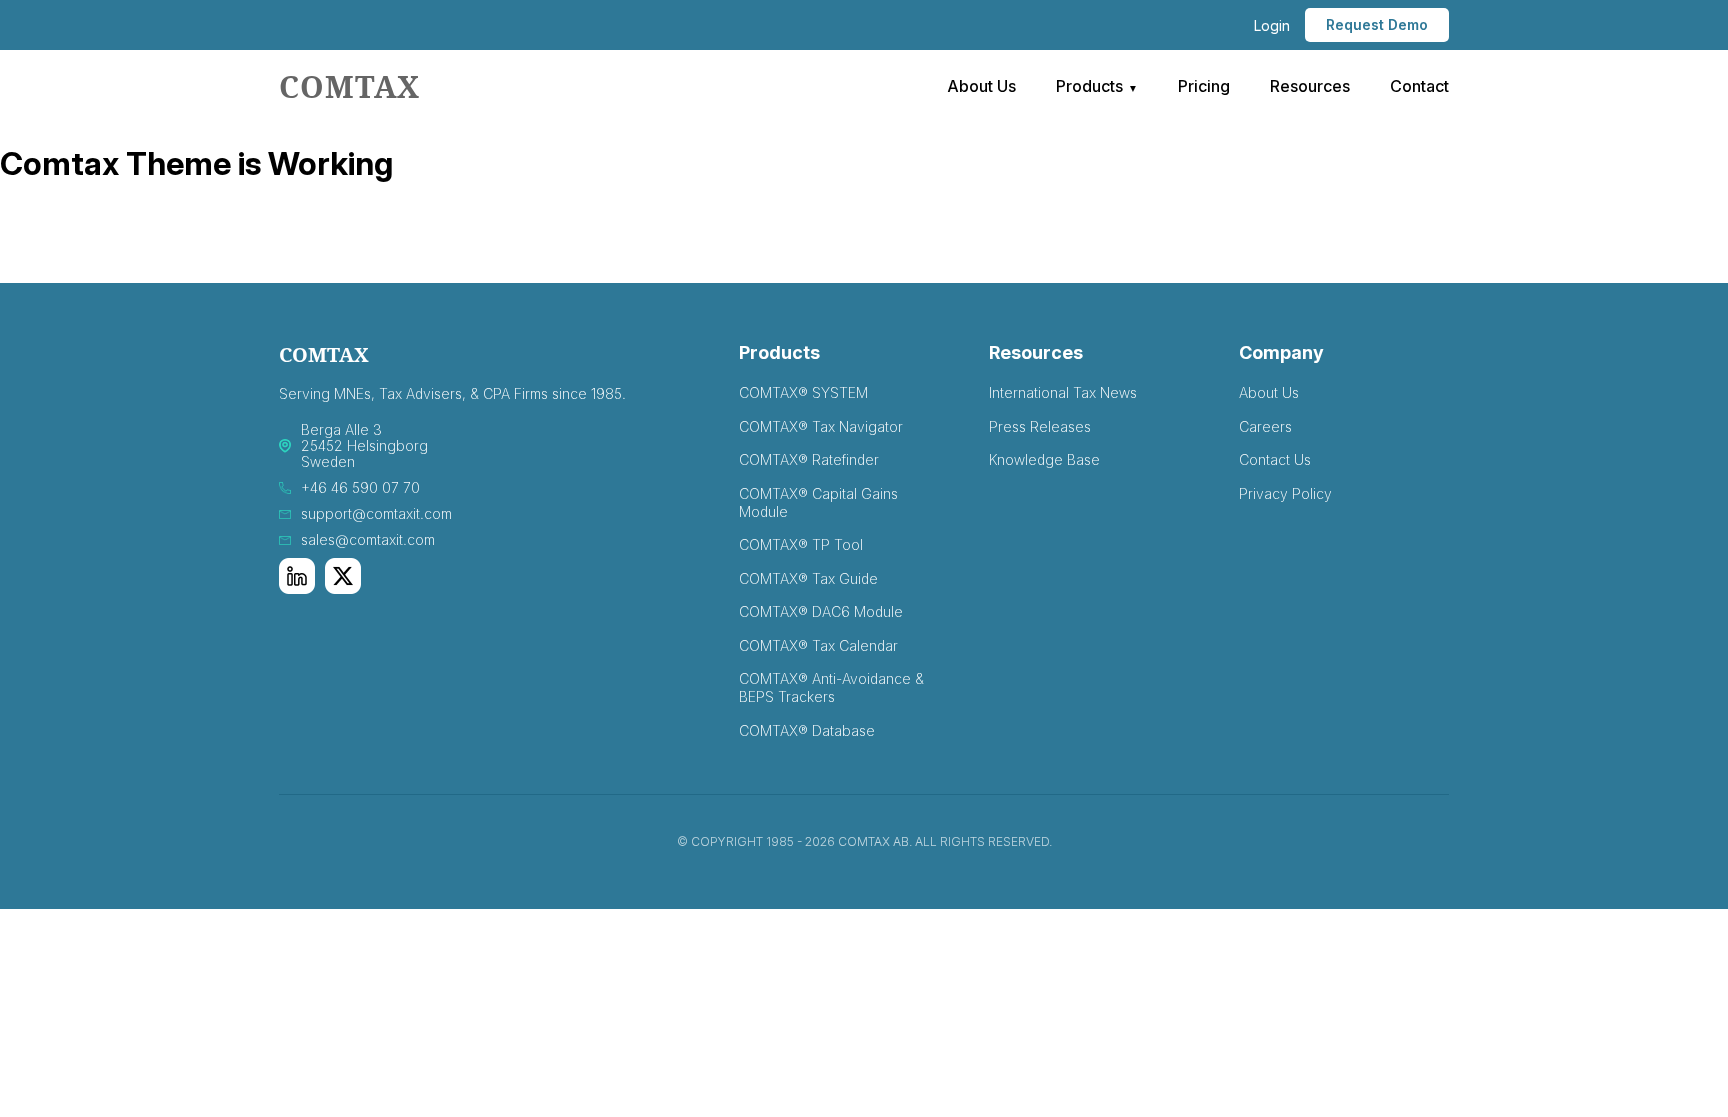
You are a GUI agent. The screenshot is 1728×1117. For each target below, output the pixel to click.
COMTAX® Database (807, 730)
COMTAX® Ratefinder (809, 459)
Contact (1419, 86)
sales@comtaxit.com (368, 540)
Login (1272, 25)
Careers (1265, 426)
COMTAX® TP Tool (801, 544)
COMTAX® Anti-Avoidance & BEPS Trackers (831, 687)
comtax (349, 86)
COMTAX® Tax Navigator (821, 426)
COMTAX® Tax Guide (808, 578)
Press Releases (1040, 426)
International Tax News (1063, 392)
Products (1089, 86)
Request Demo (1377, 24)
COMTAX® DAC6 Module (821, 611)
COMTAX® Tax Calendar (818, 645)
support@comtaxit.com (376, 514)
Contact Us (1275, 459)
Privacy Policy (1285, 493)
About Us (981, 86)
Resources (1310, 86)
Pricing (1204, 86)
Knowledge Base (1044, 459)
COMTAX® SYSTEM (803, 392)
